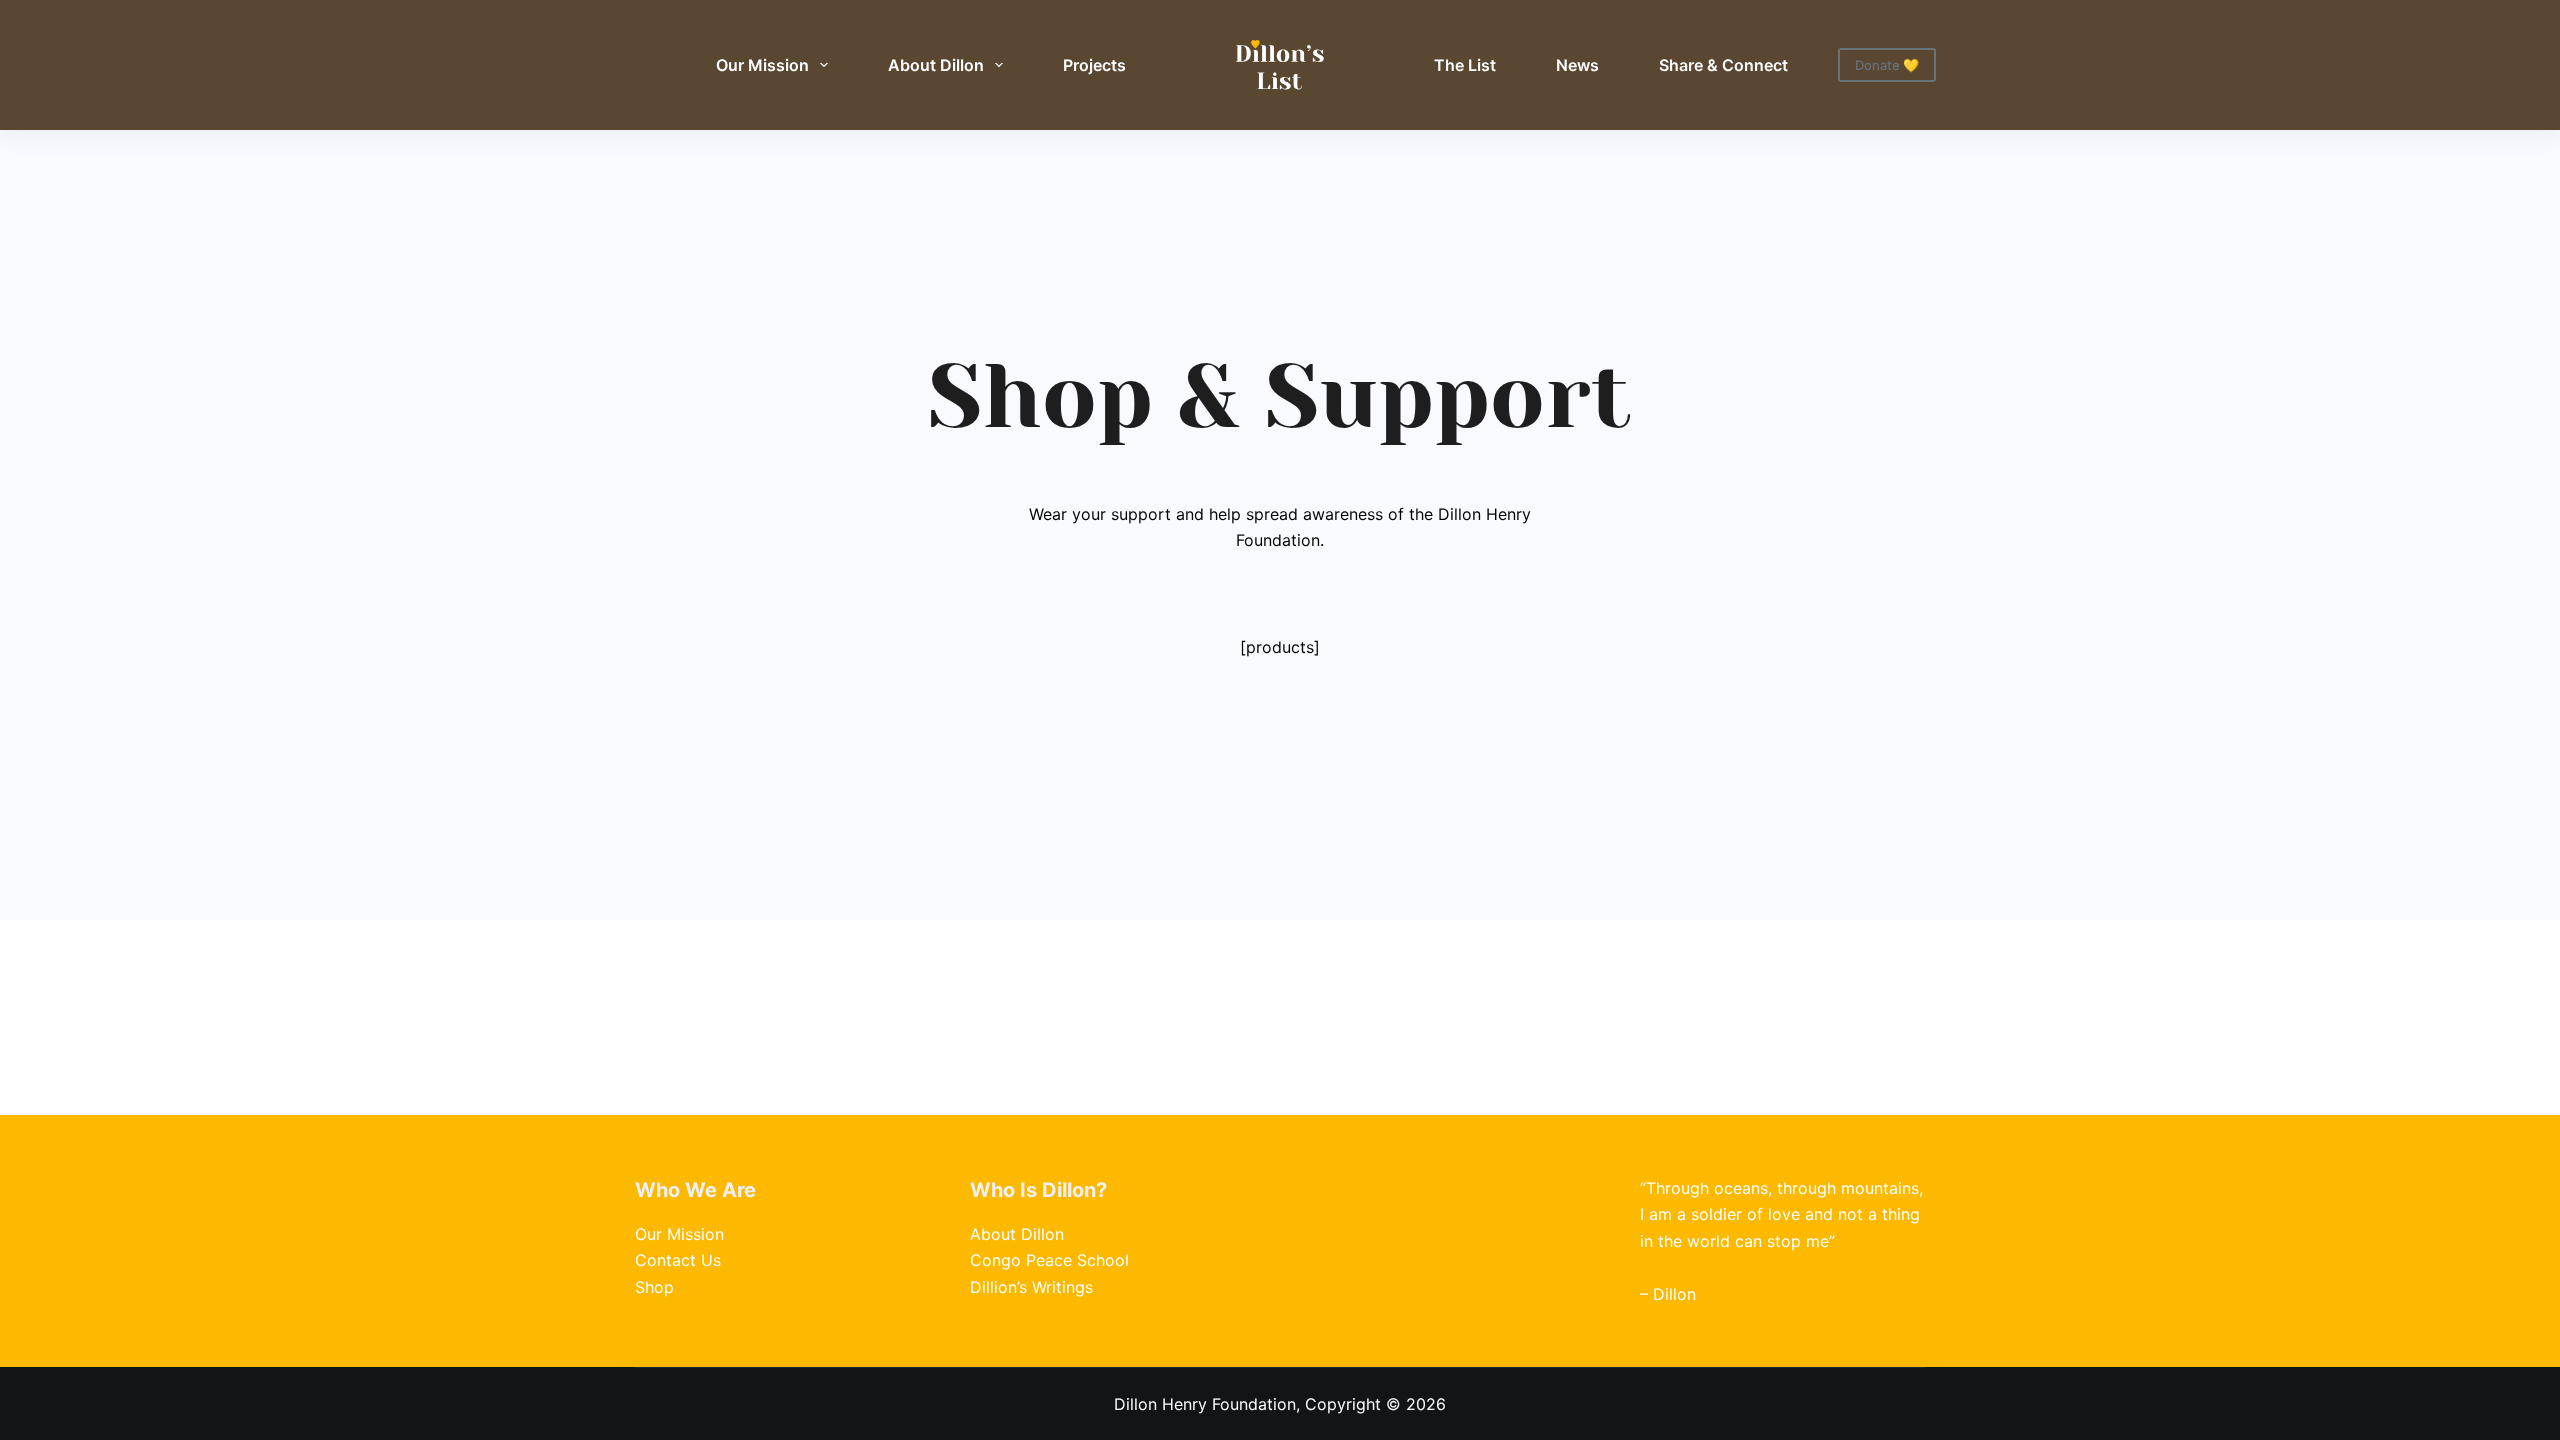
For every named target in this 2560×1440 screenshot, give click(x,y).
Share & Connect (1723, 65)
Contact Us (678, 1260)
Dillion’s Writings (1031, 1287)
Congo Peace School (1049, 1260)
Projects (1094, 65)
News (1577, 65)
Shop (654, 1287)
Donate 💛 (1887, 65)
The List (1465, 65)
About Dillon (936, 65)
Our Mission (762, 65)
